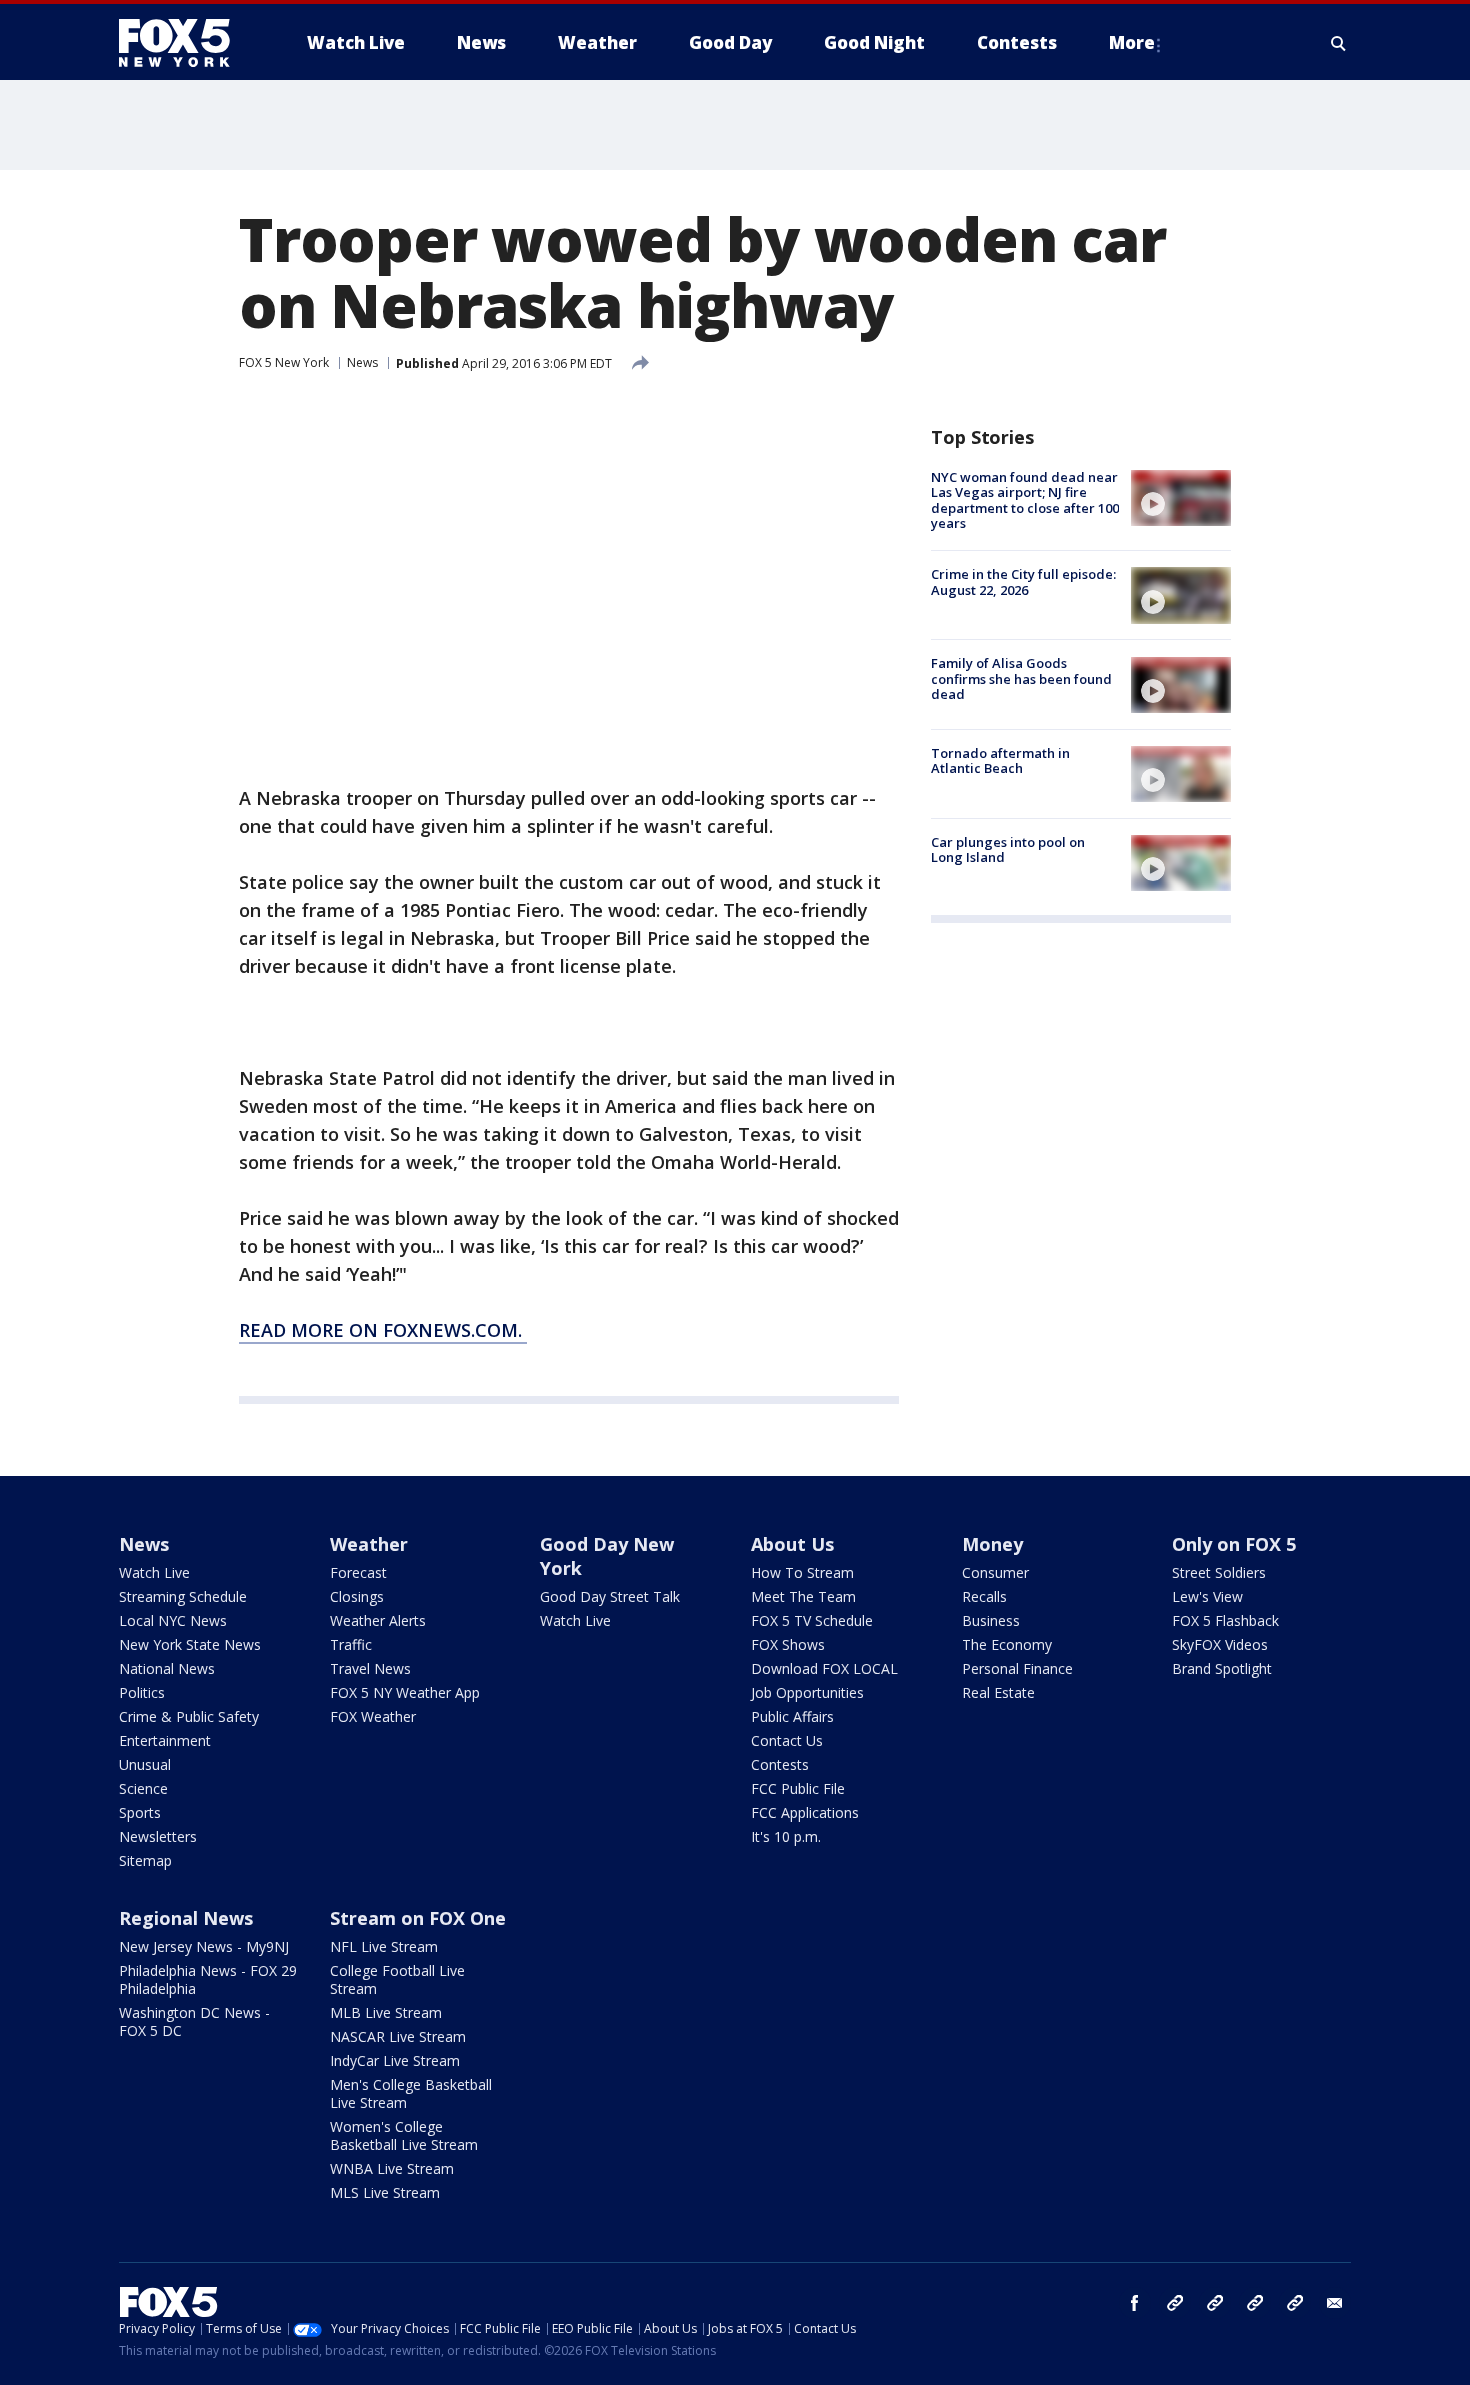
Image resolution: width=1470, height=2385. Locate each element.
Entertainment (165, 1740)
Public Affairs (792, 1716)
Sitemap (145, 1860)
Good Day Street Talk (610, 1596)
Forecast (358, 1572)
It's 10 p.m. (786, 1836)
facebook (1135, 2303)
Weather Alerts (378, 1620)
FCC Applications (805, 1812)
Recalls (984, 1596)
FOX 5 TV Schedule (812, 1620)
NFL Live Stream (384, 1946)
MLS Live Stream (385, 2192)
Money (992, 1544)
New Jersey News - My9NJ (204, 1946)
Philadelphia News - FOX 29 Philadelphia (208, 1979)
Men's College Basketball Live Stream (411, 2093)
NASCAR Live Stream (398, 2036)
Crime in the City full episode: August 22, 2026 (1023, 582)
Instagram (1175, 2303)
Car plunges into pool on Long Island (1008, 850)
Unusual (145, 1764)
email (1335, 2303)
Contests (780, 1764)
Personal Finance (1017, 1668)
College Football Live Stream (397, 1979)
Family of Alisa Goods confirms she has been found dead (1021, 679)
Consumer (995, 1572)
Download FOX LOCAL (824, 1668)
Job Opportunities (807, 1692)
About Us (792, 1544)
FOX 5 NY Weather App (405, 1692)
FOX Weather (373, 1716)
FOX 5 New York (284, 362)
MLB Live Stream (386, 2012)
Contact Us (787, 1740)
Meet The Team (803, 1596)
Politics (142, 1692)
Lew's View (1207, 1596)
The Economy (1007, 1644)
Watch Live (154, 1572)
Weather (369, 1544)
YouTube (1255, 2303)
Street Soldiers (1219, 1572)
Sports (140, 1812)
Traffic (351, 1644)
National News (167, 1668)
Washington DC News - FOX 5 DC (194, 2021)
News (362, 362)
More (1132, 42)
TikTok (1215, 2303)
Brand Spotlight (1222, 1668)
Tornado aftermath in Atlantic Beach (1000, 761)
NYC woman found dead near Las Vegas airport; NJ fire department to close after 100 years (1025, 500)
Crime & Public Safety (189, 1716)
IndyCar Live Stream (395, 2060)
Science (143, 1788)
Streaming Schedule (183, 1596)
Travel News (370, 1668)
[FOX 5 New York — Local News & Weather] (185, 43)
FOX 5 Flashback (1225, 1620)
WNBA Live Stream (392, 2168)
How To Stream (802, 1572)
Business (991, 1620)
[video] (1181, 498)
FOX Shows (788, 1644)
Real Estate (998, 1692)
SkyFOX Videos (1220, 1644)
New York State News (190, 1644)
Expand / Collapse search (1339, 43)
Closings (357, 1596)
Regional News (186, 1918)
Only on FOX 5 (1234, 1544)
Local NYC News (173, 1620)
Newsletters (158, 1836)
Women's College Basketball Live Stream (404, 2135)
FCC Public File (798, 1788)
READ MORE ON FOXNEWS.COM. (383, 1330)
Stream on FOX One (418, 1918)
